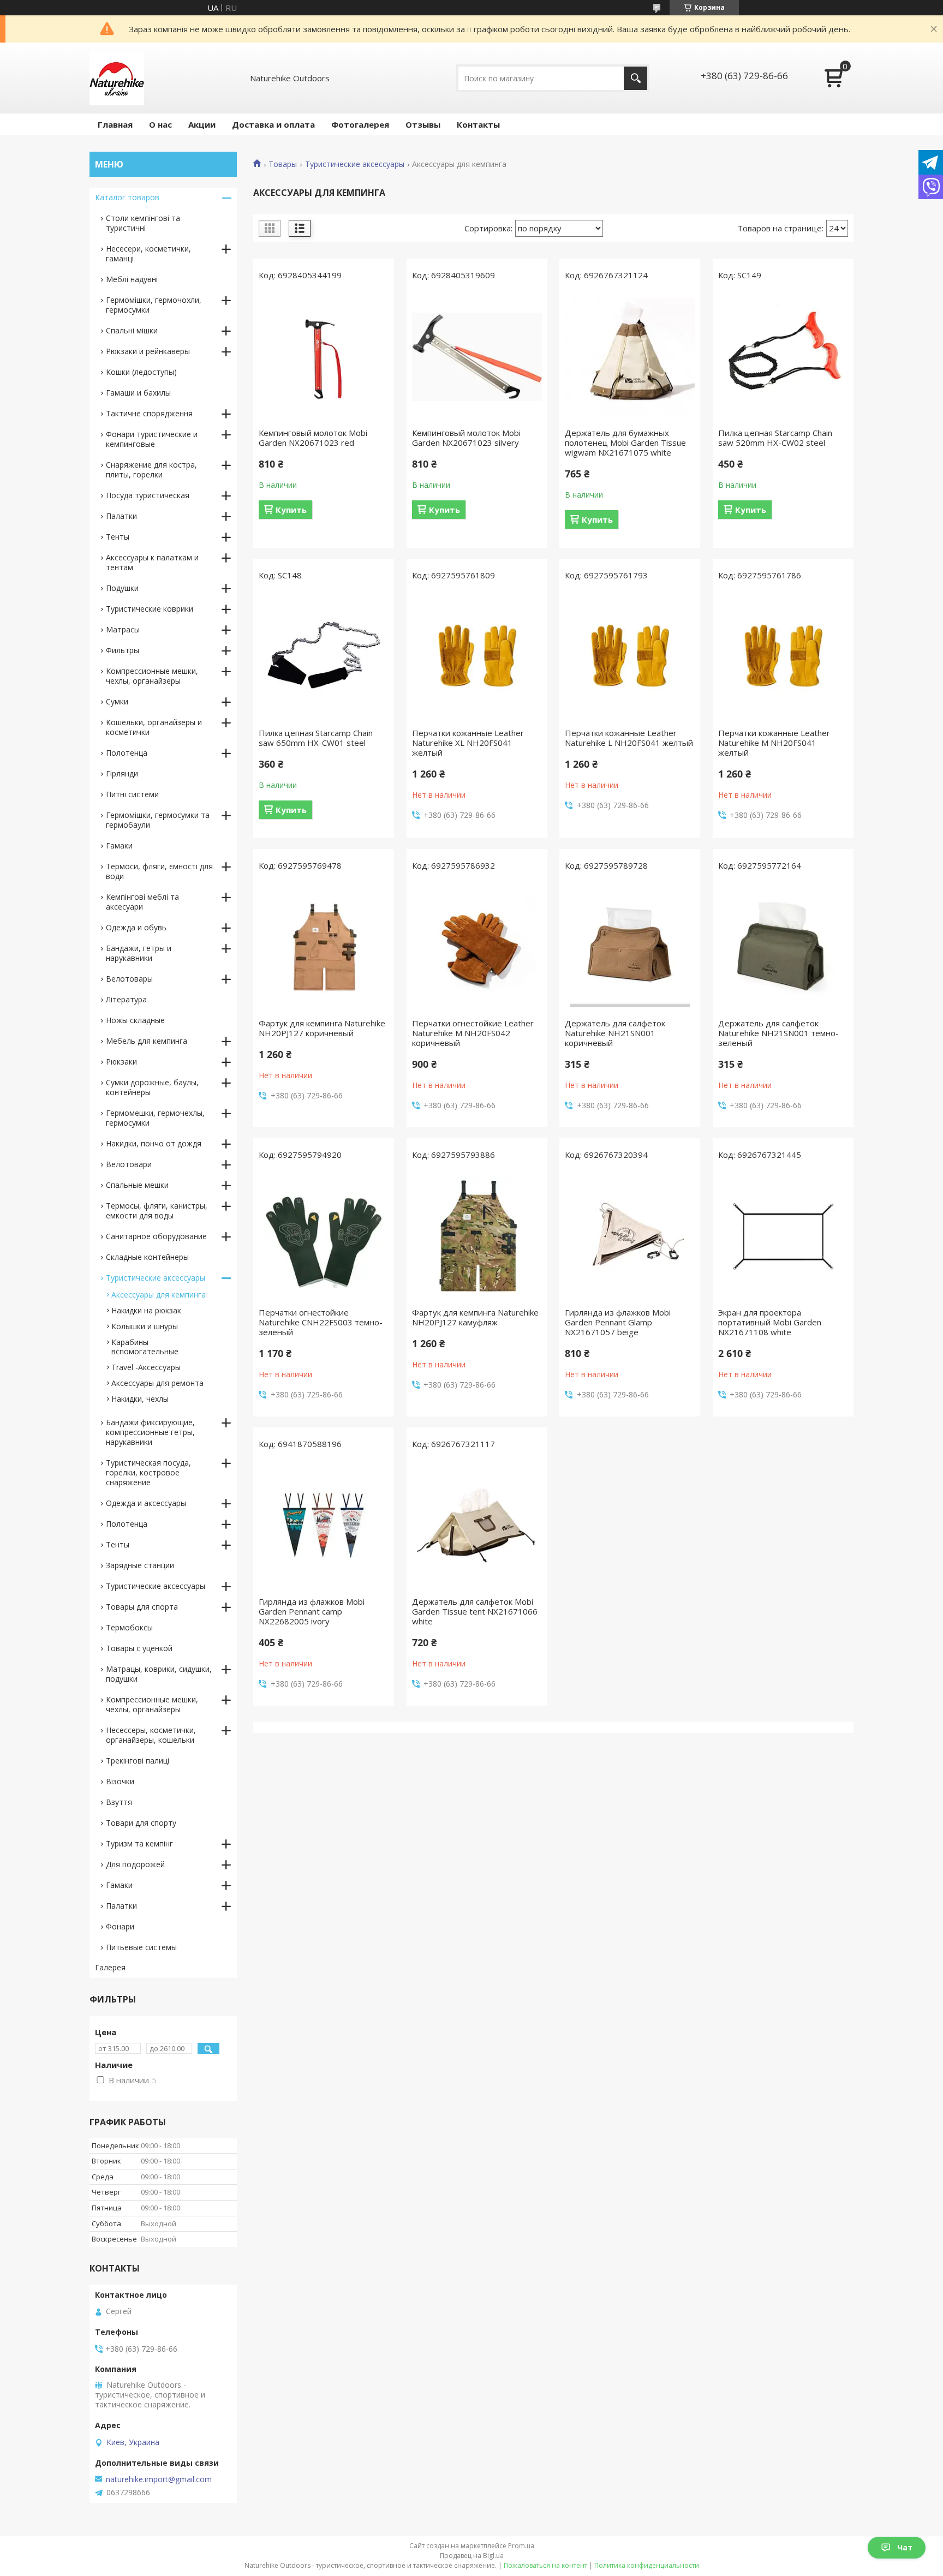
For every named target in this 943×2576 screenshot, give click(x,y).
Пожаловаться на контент (545, 2565)
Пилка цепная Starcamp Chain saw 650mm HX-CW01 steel (316, 738)
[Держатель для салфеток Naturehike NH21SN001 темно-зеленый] (783, 947)
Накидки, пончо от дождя (154, 1143)
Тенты (118, 537)
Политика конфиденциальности (647, 2565)
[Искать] (635, 78)
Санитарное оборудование (156, 1236)
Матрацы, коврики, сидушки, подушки (159, 1674)
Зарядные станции (140, 1565)
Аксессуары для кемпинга (159, 1295)
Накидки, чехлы (140, 1399)
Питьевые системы (141, 1947)
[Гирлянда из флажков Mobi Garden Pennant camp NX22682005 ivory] (324, 1526)
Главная (115, 124)
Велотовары (129, 979)
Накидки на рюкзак (146, 1310)
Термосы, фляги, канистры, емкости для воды (157, 1211)
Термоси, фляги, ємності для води (159, 871)
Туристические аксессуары (355, 164)
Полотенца (127, 753)
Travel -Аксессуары (146, 1367)
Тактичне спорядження (149, 413)
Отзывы (423, 124)
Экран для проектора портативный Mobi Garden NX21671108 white (770, 1322)
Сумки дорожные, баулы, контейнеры (152, 1087)
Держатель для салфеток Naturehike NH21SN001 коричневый (615, 1033)
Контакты (478, 124)
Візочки (120, 1781)
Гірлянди (122, 773)
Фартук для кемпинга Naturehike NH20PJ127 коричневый (322, 1028)
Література (126, 999)
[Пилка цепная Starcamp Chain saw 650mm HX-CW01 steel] (324, 657)
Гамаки (119, 845)
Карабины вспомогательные (145, 1347)
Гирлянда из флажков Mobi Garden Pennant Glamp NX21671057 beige (618, 1322)
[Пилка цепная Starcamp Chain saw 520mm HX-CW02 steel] (783, 357)
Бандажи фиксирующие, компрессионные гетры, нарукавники (150, 1432)
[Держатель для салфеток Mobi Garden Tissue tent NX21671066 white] (477, 1526)
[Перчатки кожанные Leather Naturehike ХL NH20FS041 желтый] (477, 657)
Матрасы (123, 629)
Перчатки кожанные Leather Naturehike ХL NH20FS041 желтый (468, 743)
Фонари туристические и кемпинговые (152, 439)
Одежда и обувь (136, 927)
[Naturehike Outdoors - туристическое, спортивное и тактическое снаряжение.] (117, 78)
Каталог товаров (127, 197)
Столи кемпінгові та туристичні (143, 223)
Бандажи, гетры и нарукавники (139, 953)
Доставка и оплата (273, 124)
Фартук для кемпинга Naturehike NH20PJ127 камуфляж (475, 1317)
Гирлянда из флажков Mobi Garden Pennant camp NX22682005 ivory (312, 1611)
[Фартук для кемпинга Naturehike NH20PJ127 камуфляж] (477, 1236)
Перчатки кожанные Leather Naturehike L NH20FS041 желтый (629, 738)
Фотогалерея (360, 124)
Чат (905, 2547)
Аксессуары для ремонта (157, 1383)
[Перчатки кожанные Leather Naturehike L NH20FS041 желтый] (630, 657)
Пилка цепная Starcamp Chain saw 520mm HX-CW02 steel (775, 438)
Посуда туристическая (148, 495)
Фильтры (123, 650)
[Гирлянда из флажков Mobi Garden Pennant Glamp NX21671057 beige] (630, 1236)
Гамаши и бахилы (138, 393)
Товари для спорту (141, 1823)
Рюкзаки (121, 1062)
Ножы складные (135, 1020)
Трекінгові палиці (138, 1761)
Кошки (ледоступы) (141, 372)
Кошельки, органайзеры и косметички (154, 727)
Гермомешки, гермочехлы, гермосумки (155, 1118)
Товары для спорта (142, 1607)
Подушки (122, 588)
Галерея (110, 1967)
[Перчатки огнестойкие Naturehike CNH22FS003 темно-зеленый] (324, 1236)
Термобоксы (129, 1627)
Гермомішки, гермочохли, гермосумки (154, 305)
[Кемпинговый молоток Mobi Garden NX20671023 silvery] (477, 357)
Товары (283, 164)
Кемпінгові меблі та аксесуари (142, 902)
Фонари (120, 1926)
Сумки (117, 701)
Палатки (121, 516)
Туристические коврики (150, 609)
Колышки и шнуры (145, 1326)
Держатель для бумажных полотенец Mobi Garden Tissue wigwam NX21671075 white (625, 443)
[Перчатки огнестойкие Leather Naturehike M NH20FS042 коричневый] (477, 947)
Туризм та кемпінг (139, 1843)
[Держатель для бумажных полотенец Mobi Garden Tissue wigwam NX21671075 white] (630, 357)
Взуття (119, 1802)
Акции (202, 124)
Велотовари (129, 1164)
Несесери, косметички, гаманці (148, 253)
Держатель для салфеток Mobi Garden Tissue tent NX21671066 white (475, 1611)
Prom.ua (521, 2546)
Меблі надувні (132, 279)
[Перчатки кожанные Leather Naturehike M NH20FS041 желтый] (783, 657)
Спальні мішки (132, 330)
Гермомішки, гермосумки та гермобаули (158, 820)
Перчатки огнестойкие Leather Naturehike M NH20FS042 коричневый (473, 1033)
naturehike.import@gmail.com (159, 2479)
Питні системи (132, 794)
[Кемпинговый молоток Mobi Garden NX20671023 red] (324, 357)
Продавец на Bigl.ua (472, 2556)
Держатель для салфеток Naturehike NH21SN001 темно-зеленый (778, 1033)
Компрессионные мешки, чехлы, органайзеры (152, 676)
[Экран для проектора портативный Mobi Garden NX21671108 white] (783, 1236)
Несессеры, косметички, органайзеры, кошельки (151, 1735)
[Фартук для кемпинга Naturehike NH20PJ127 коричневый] (324, 947)
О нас (160, 124)
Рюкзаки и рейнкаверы (148, 351)
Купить (291, 510)
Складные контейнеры (147, 1257)
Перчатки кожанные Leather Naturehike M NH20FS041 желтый (774, 743)
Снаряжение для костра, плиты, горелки (151, 470)
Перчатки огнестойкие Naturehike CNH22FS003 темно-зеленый (321, 1322)
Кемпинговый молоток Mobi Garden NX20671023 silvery (466, 438)
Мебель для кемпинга (147, 1041)
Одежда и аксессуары (146, 1503)
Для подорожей (135, 1864)
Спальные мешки (137, 1185)
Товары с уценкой (139, 1648)
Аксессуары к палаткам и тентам (152, 562)
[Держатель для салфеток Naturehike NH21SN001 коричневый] (630, 947)
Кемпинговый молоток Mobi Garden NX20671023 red (313, 438)
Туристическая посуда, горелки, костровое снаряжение (148, 1472)
